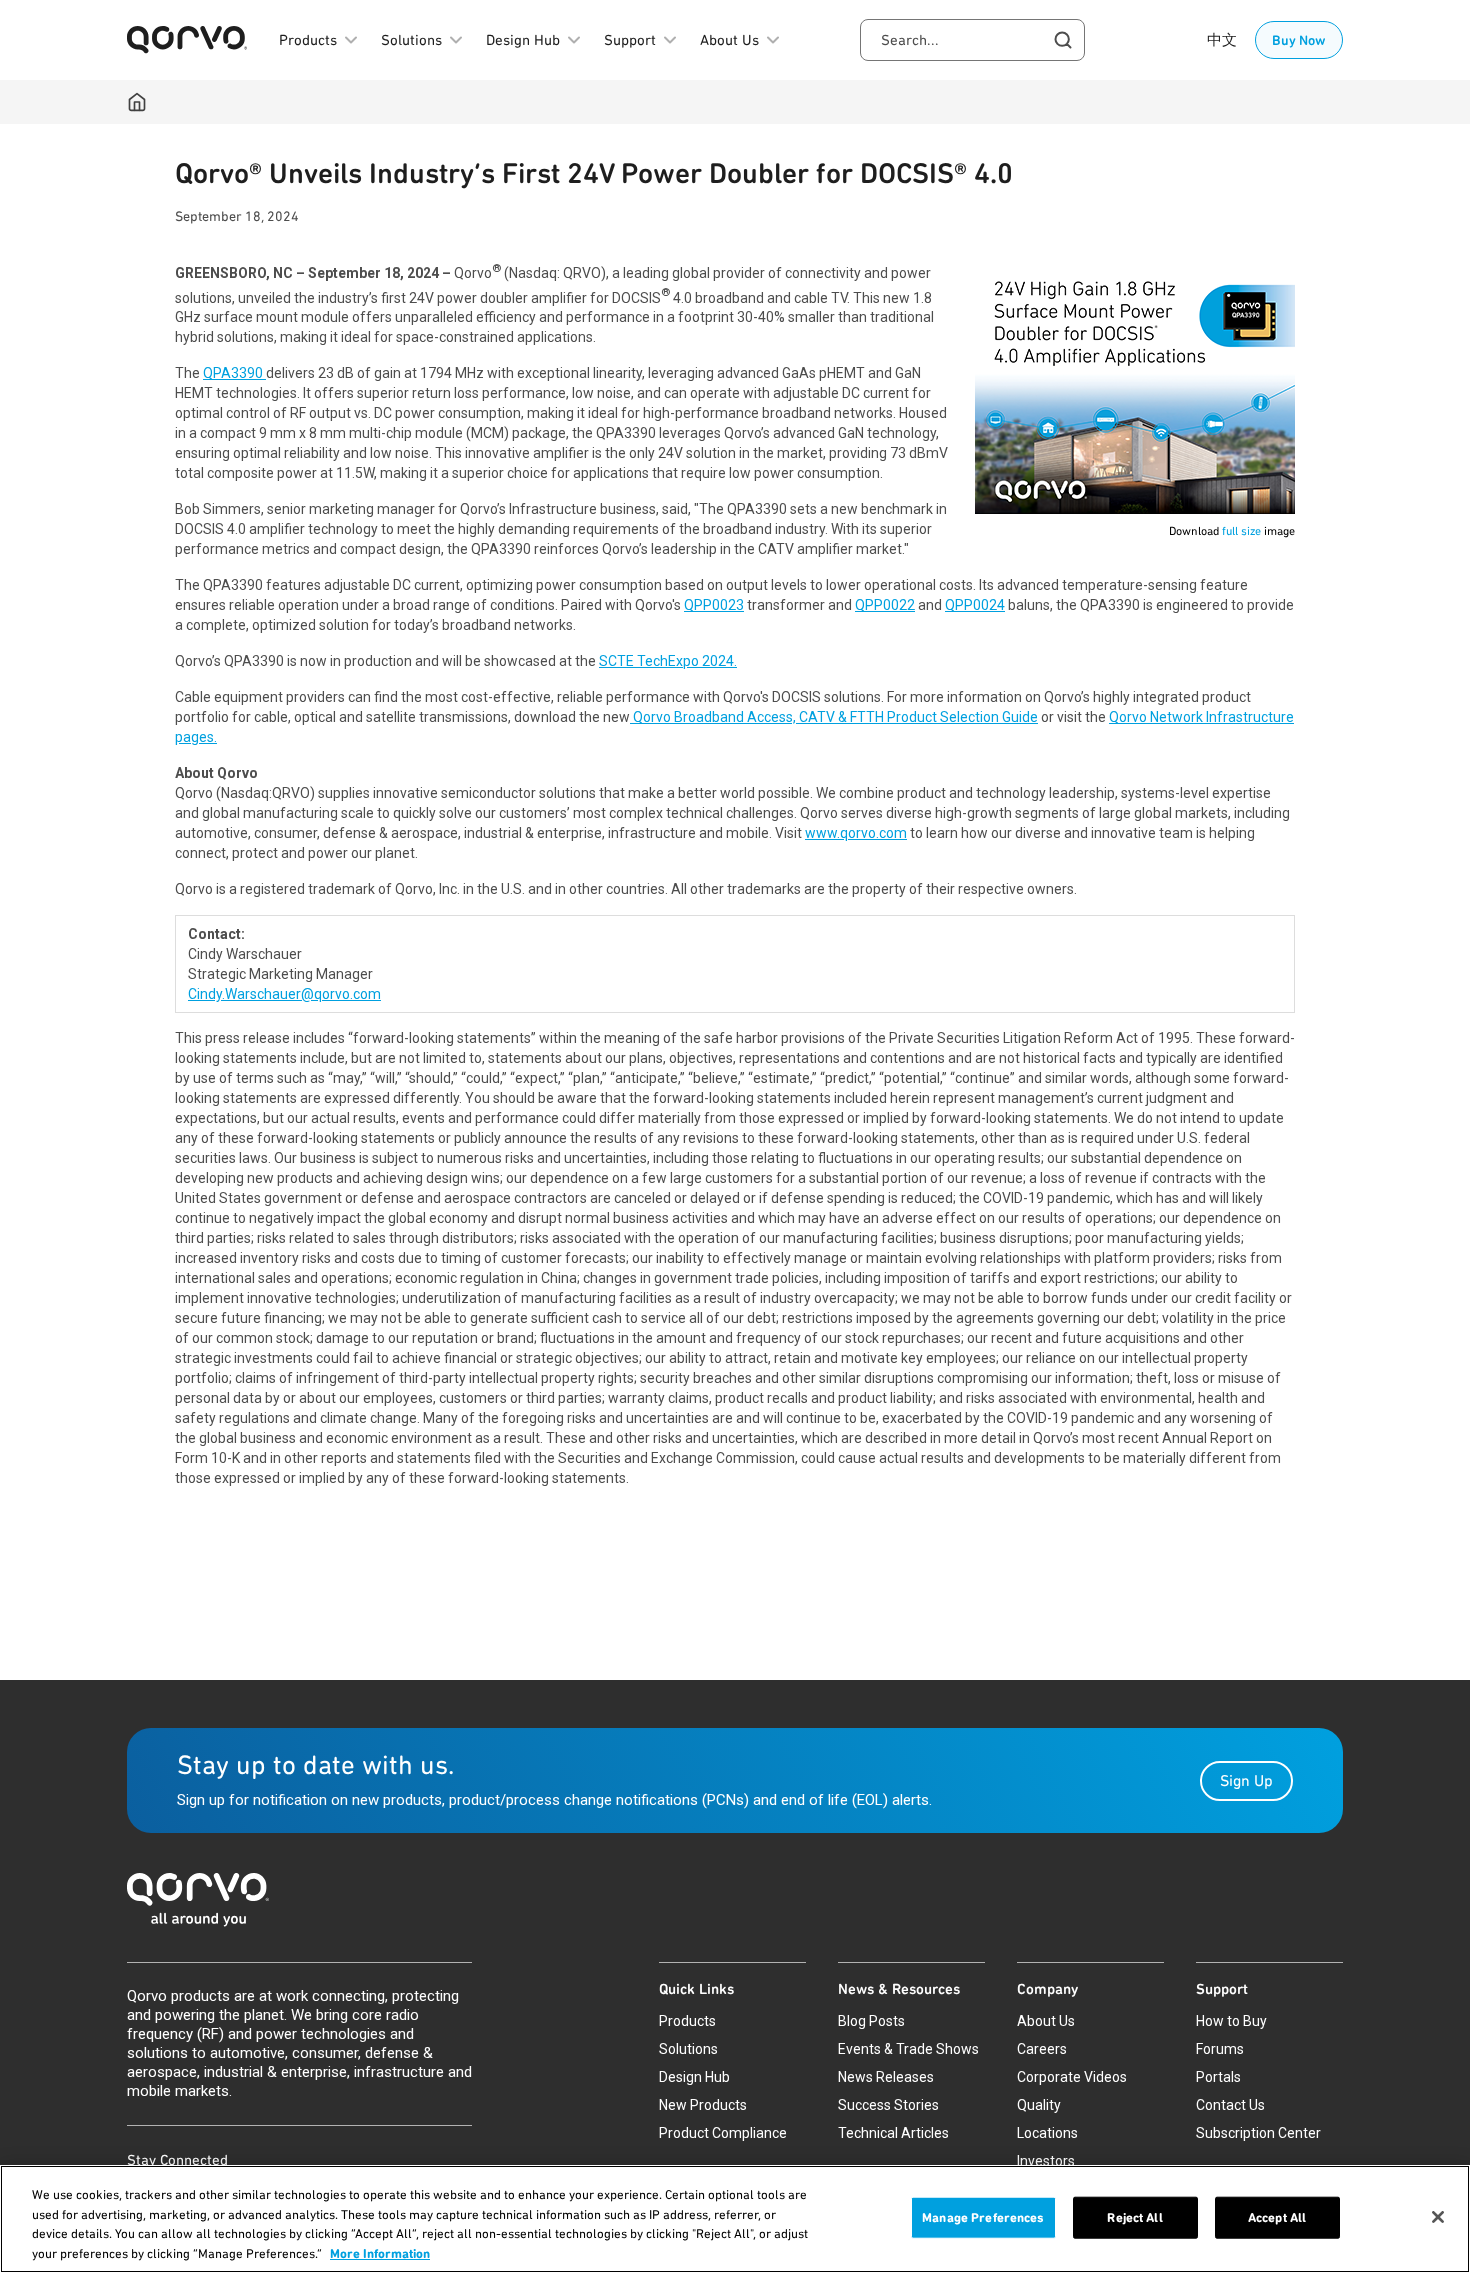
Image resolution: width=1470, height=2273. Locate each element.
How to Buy (1231, 2021)
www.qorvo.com (856, 833)
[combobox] (972, 40)
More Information (380, 2252)
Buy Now (1299, 40)
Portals (1218, 2077)
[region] (735, 2219)
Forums (1220, 2049)
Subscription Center (1258, 2133)
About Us (1046, 2021)
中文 (1222, 40)
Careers (1042, 2049)
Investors (1046, 2161)
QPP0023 (714, 605)
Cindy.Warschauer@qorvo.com (284, 994)
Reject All (1134, 2217)
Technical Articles (893, 2133)
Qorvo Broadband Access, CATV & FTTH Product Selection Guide (834, 717)
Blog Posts (871, 2021)
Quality (1039, 2105)
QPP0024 (975, 605)
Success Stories (888, 2105)
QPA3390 (234, 373)
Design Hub (694, 2077)
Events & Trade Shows (908, 2049)
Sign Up (1246, 1780)
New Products (703, 2105)
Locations (1047, 2133)
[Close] (1438, 2217)
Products (687, 2021)
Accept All (1277, 2217)
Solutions (688, 2049)
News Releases (886, 2077)
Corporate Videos (1072, 2077)
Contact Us (1230, 2105)
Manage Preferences (983, 2217)
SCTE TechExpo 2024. (668, 661)
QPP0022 (885, 605)
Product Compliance (723, 2133)
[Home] (137, 102)
